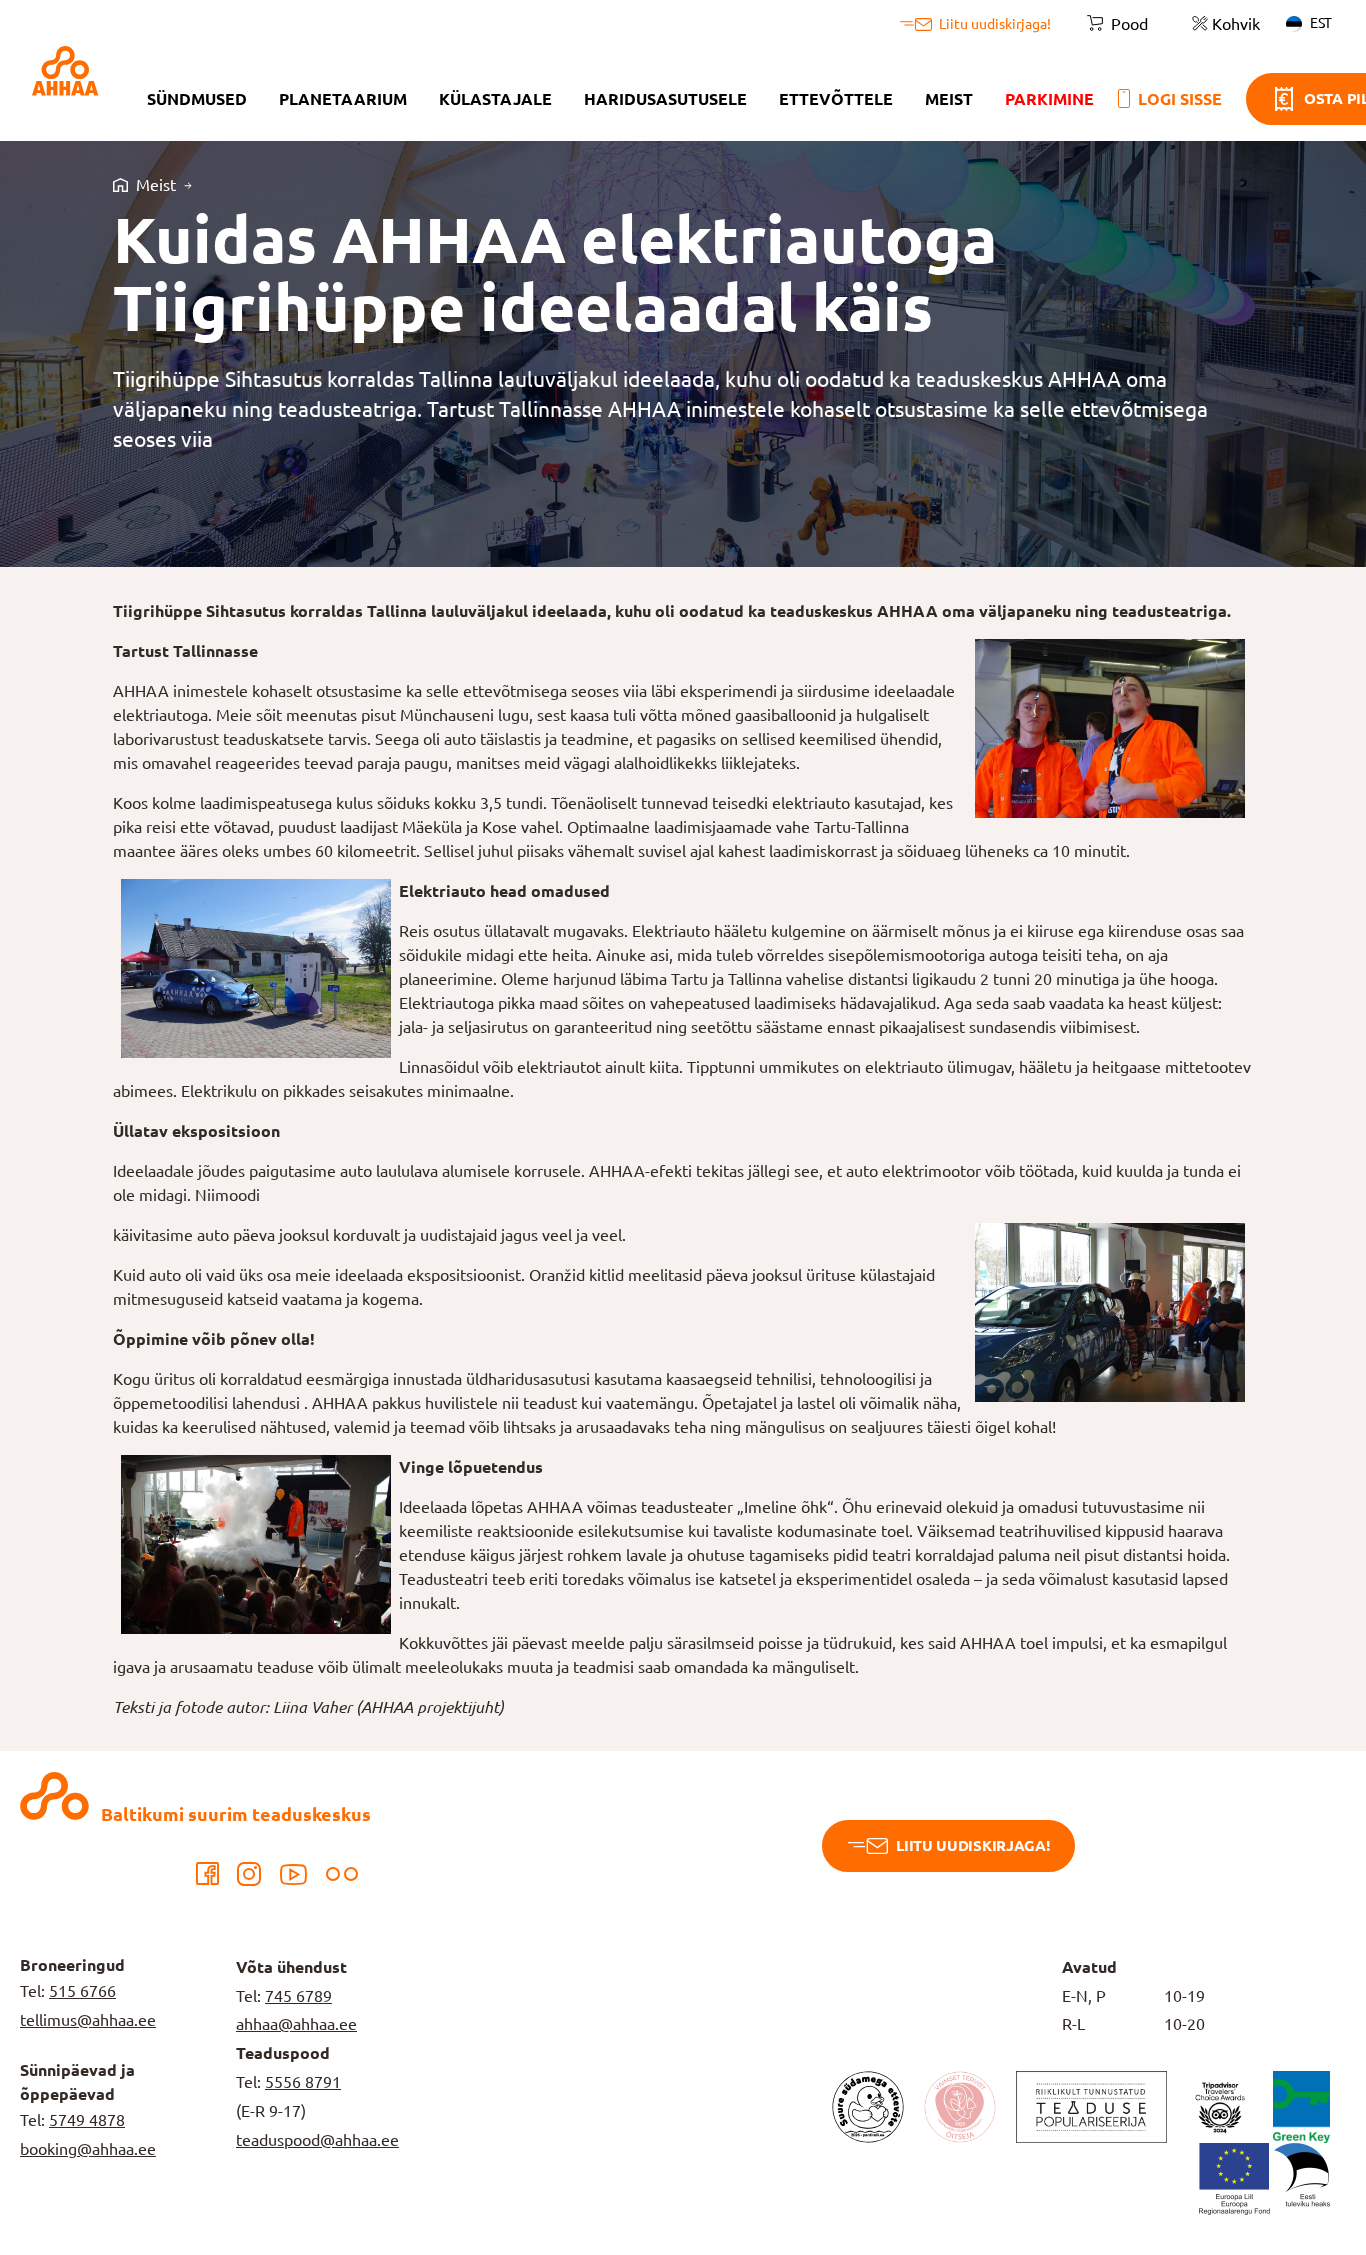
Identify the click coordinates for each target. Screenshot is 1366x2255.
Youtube (293, 1874)
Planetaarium (343, 99)
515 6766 (82, 1991)
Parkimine (1049, 99)
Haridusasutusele (665, 99)
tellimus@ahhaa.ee (88, 2020)
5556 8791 (303, 2082)
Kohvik (1236, 24)
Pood (1129, 24)
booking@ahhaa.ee (88, 2149)
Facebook (207, 1874)
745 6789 (298, 1996)
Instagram (249, 1874)
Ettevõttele (836, 99)
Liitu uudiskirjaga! (972, 1845)
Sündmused (197, 99)
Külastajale (495, 99)
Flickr (342, 1874)
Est (1321, 23)
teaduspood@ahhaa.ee (317, 2140)
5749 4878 (87, 2120)
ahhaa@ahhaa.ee (296, 2024)
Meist (949, 99)
